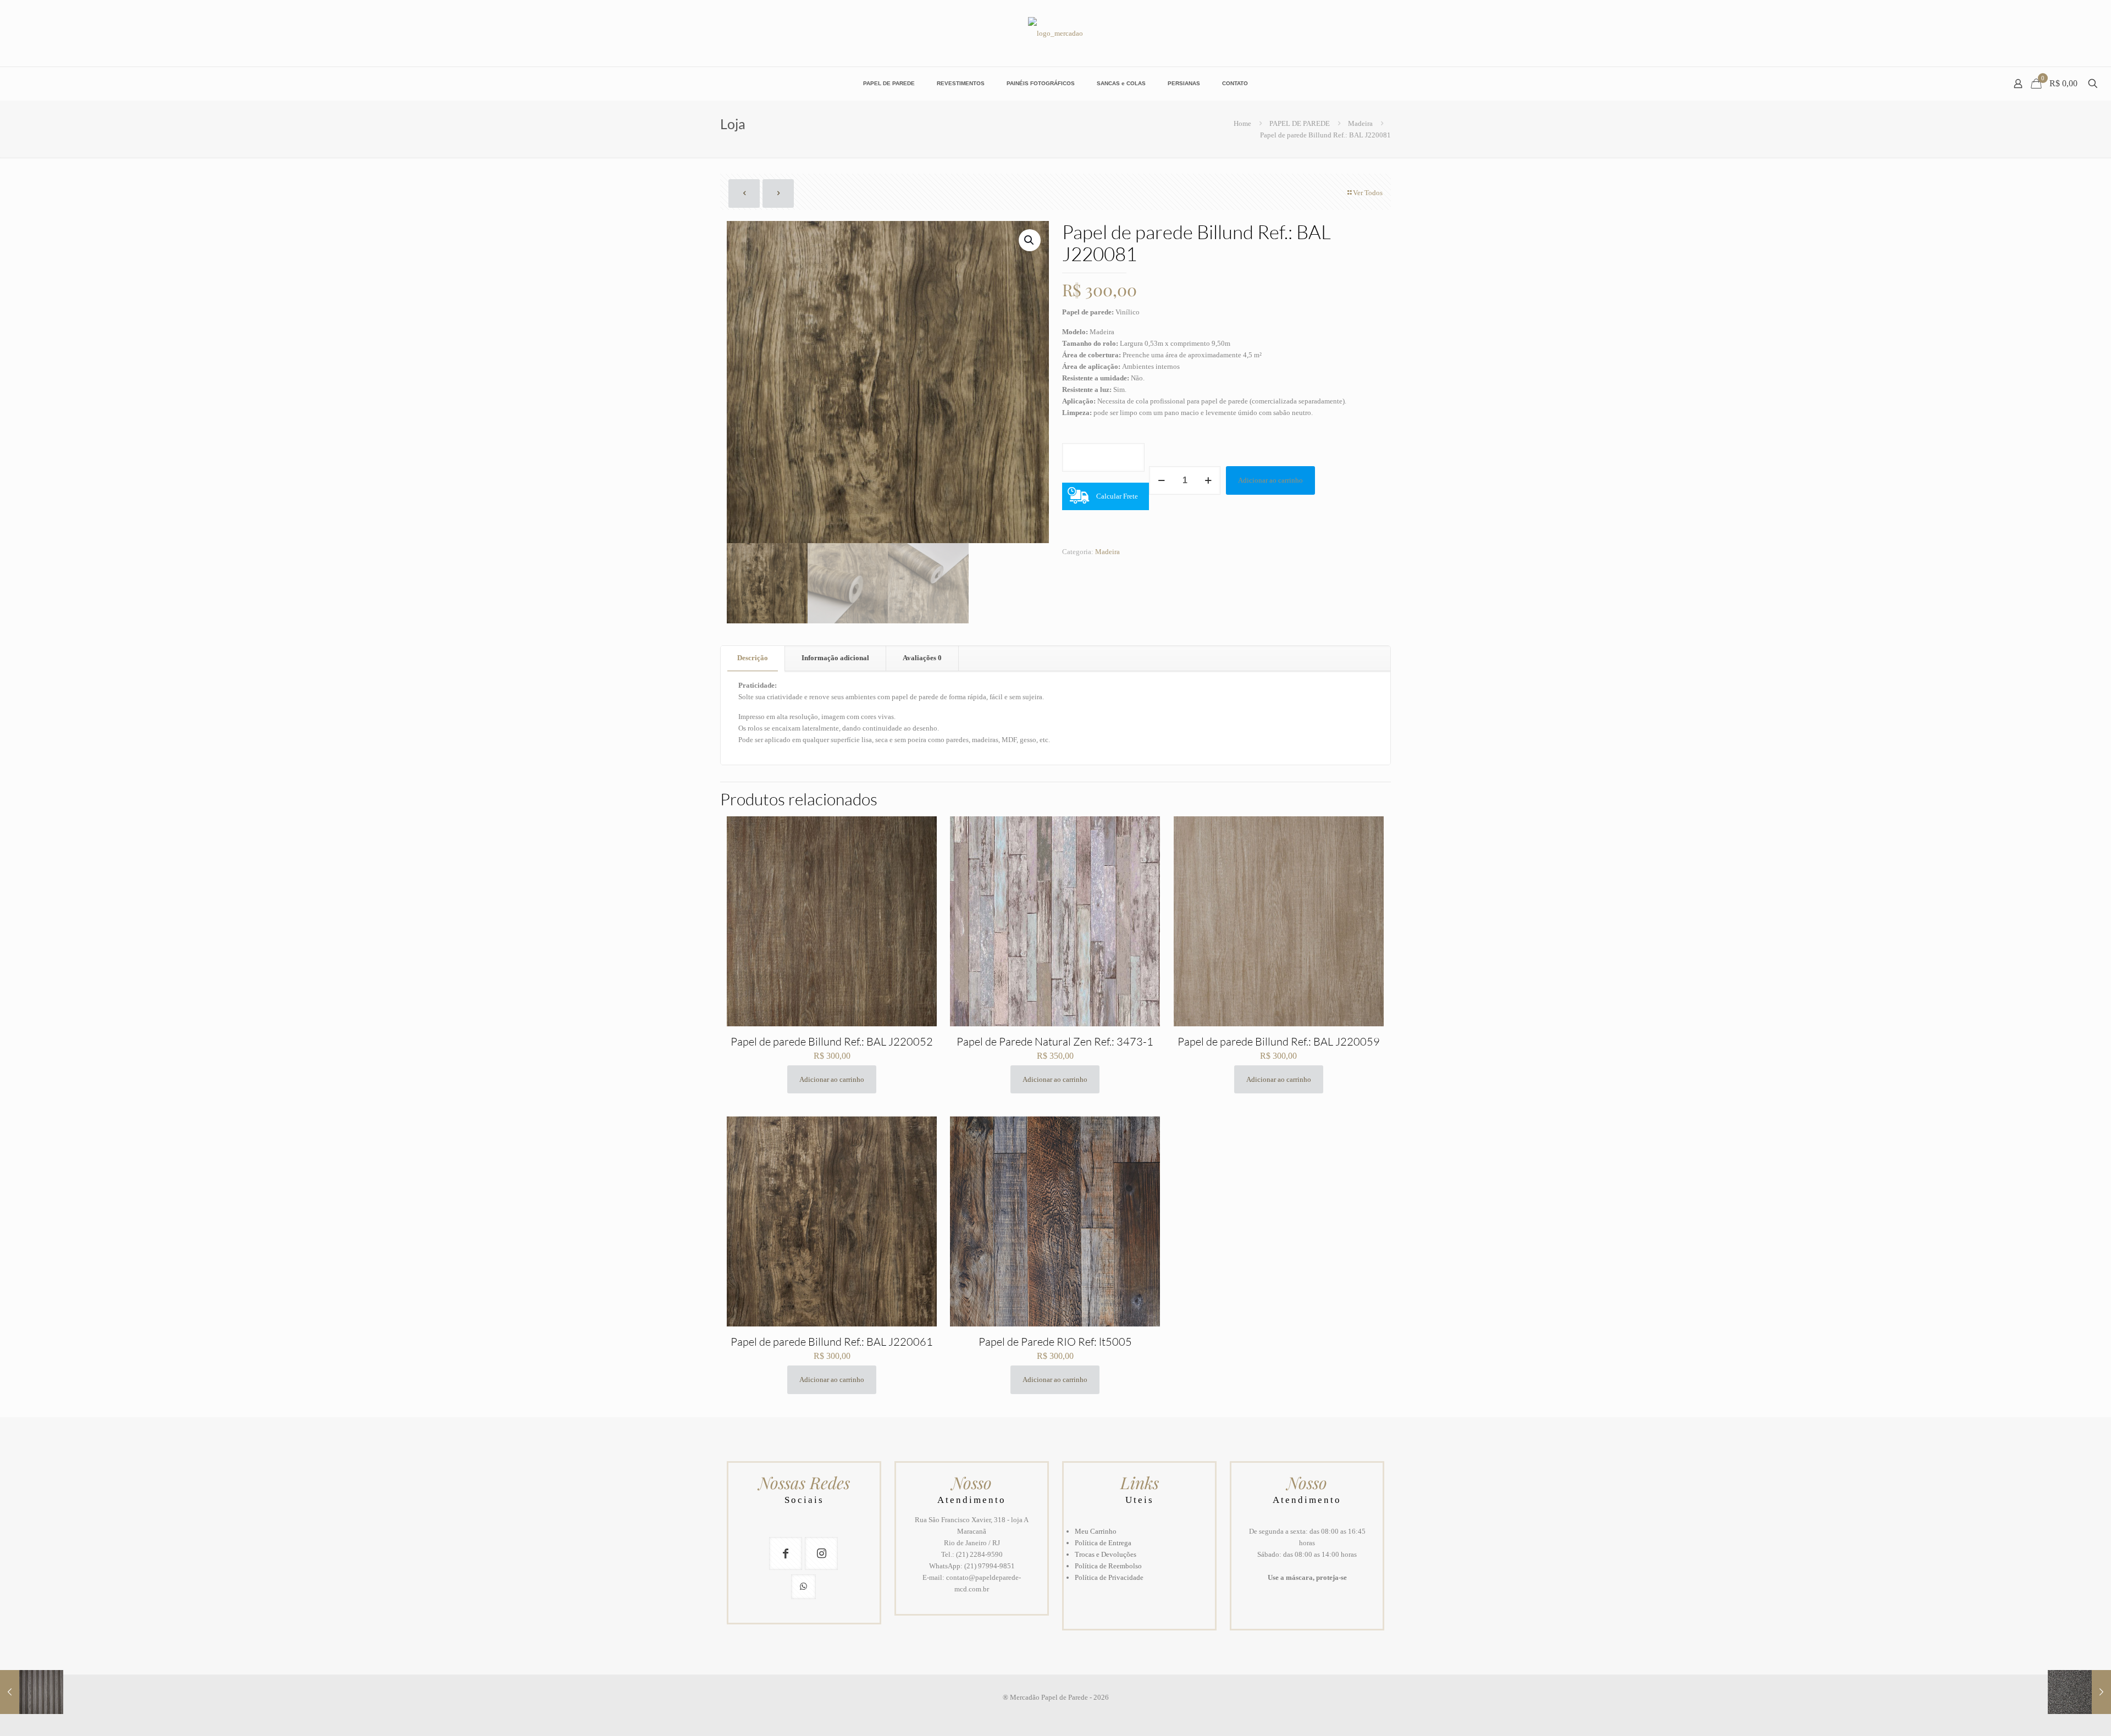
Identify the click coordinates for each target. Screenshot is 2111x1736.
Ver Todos (1368, 193)
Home (1242, 123)
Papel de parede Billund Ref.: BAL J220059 (1279, 1041)
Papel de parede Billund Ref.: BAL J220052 (832, 1041)
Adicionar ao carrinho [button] (832, 1079)
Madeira (1360, 123)
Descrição (753, 658)
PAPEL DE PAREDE (1300, 123)
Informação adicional (835, 658)
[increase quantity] (1208, 480)
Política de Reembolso (1108, 1566)
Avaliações (922, 658)
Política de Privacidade (1109, 1577)
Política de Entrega (1103, 1543)
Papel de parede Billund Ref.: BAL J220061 (832, 1342)
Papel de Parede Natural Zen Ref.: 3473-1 (1055, 1041)
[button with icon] (786, 1553)
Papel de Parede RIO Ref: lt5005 (1055, 1342)
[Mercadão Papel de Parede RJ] (1055, 33)
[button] (1030, 240)
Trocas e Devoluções (1106, 1554)
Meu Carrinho (1096, 1531)
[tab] (753, 658)
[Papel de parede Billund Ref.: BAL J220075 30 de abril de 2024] (32, 1692)
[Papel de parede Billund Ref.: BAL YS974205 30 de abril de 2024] (2079, 1692)
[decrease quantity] (1161, 480)
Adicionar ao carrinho (1270, 480)
